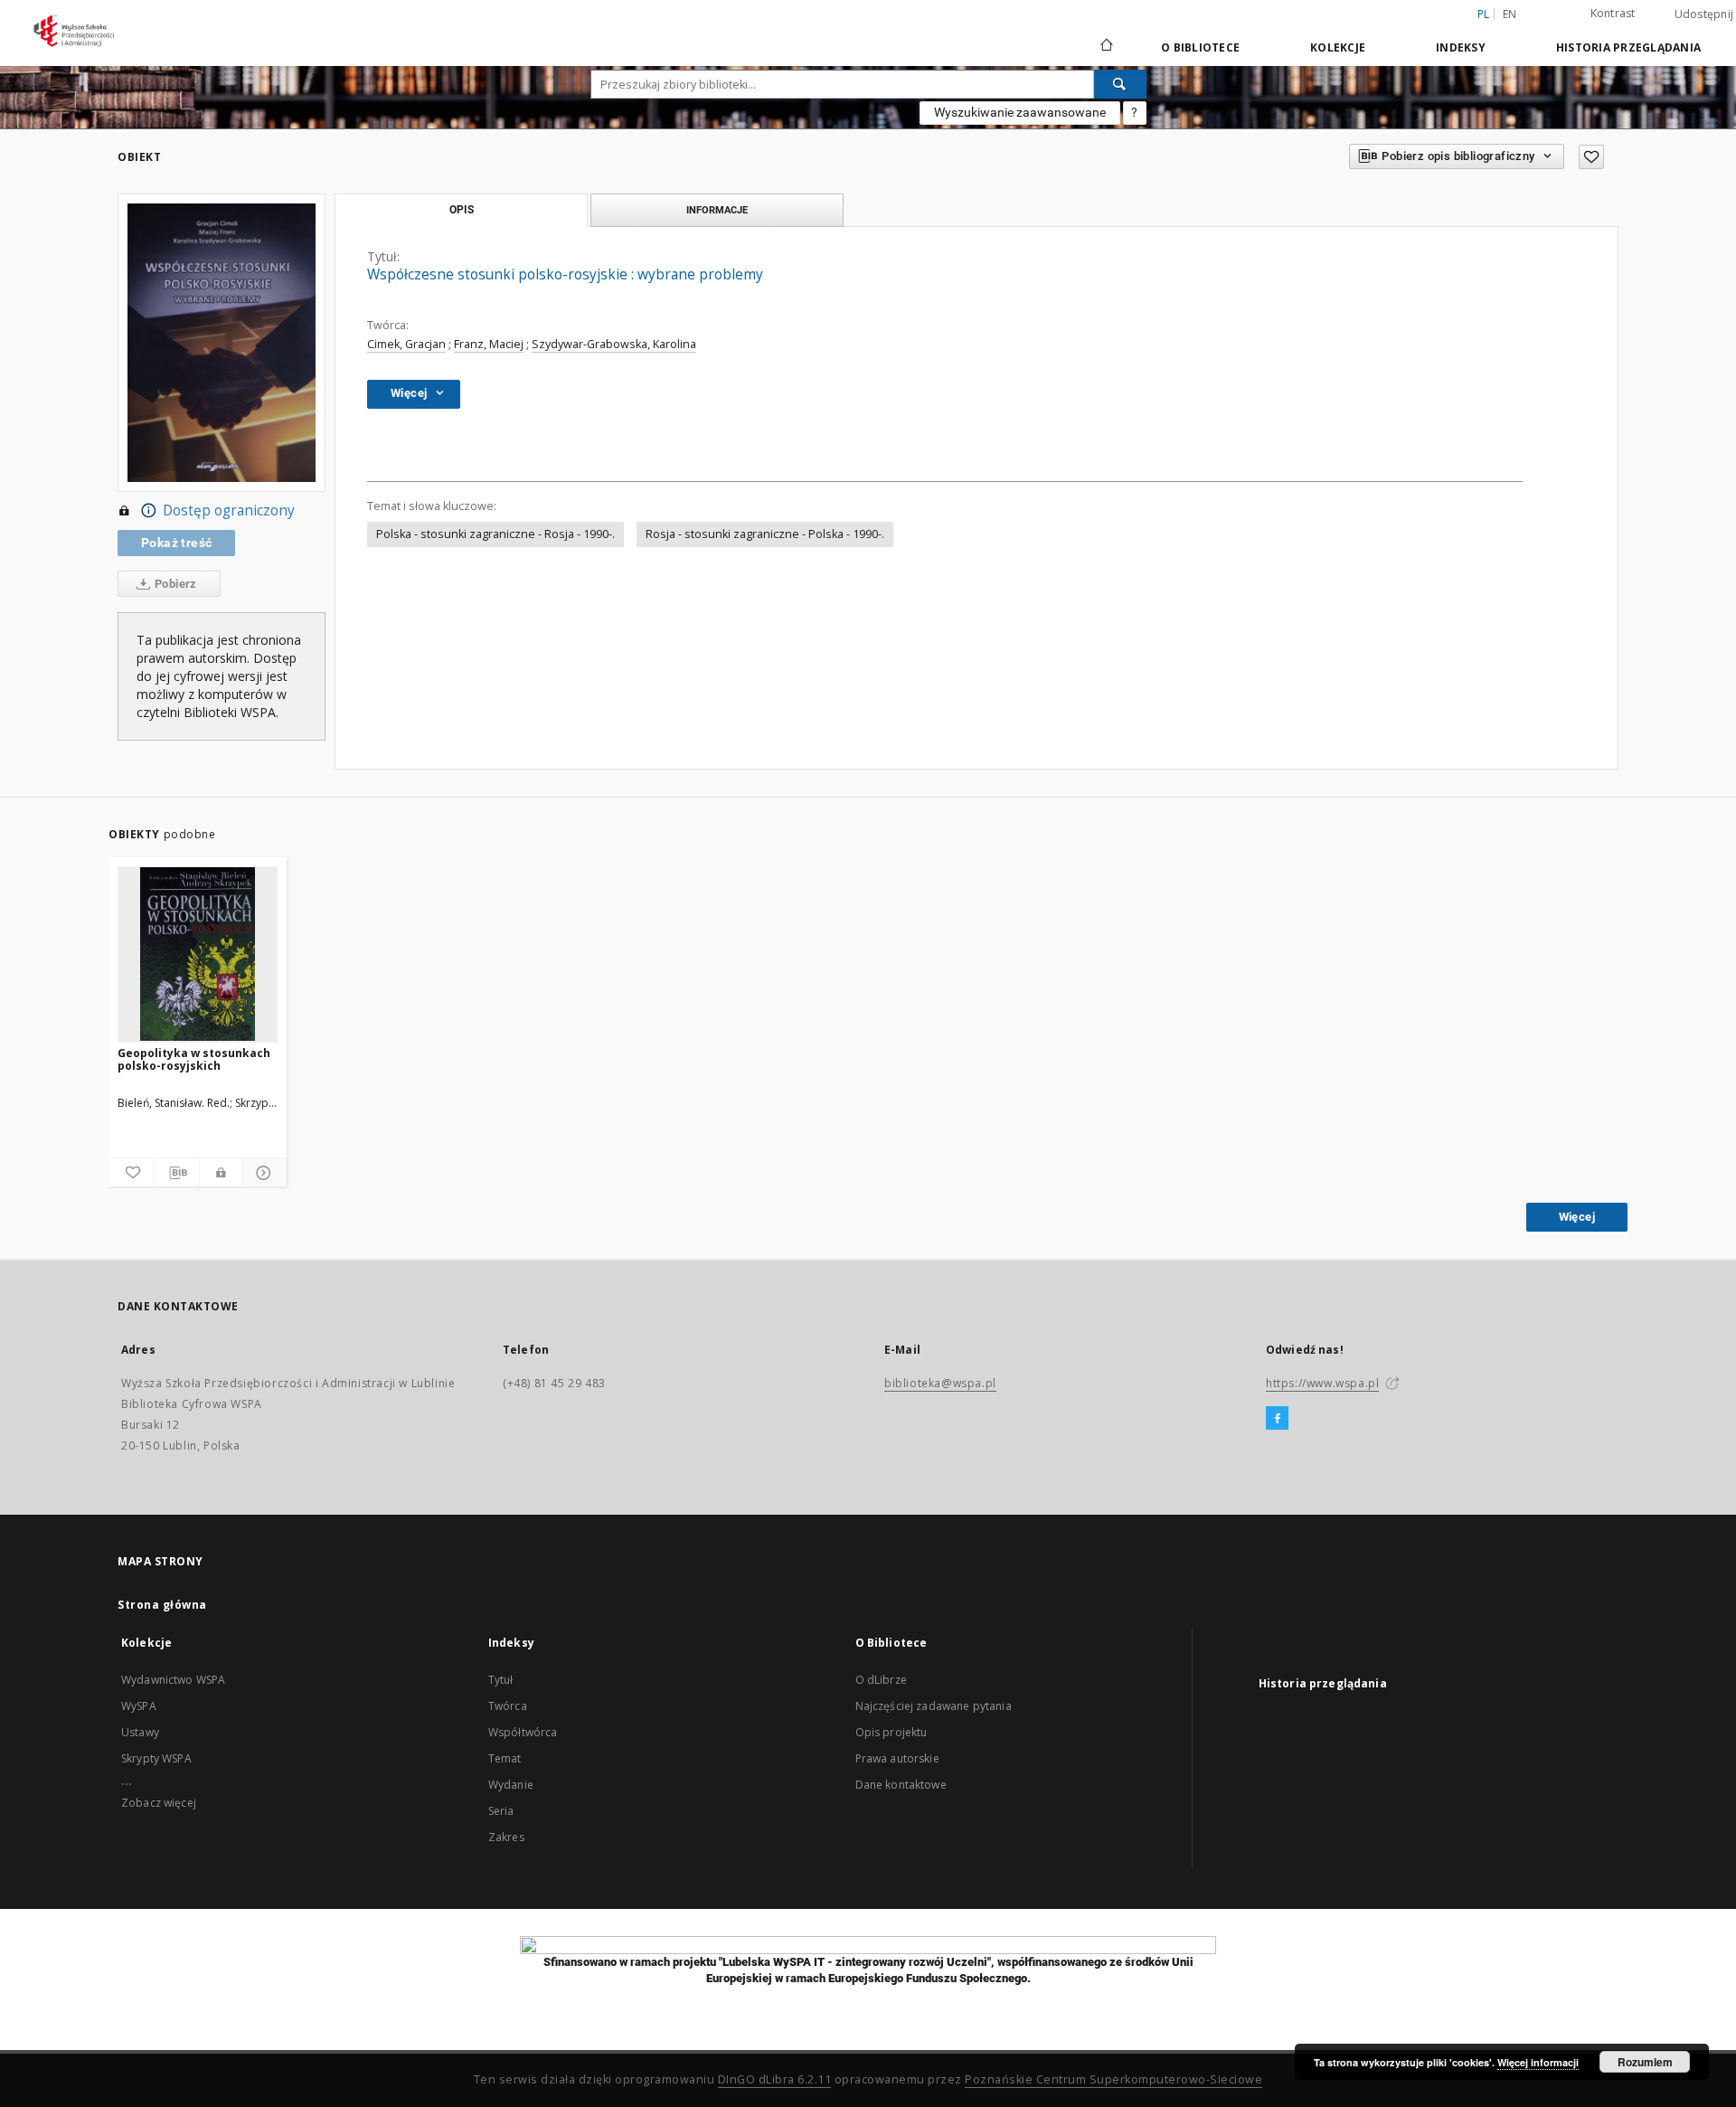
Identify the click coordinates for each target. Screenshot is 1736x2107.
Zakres (506, 1837)
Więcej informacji (1538, 2062)
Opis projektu (892, 1732)
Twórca (508, 1706)
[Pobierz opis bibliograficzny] (176, 1173)
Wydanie (511, 1785)
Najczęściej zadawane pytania (934, 1706)
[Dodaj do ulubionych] (1591, 157)
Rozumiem (1645, 2062)
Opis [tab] (462, 210)
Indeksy (1461, 47)
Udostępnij (1704, 14)
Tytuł (501, 1680)
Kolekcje (1338, 47)
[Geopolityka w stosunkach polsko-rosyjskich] (198, 954)
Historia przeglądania (1628, 47)
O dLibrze (881, 1680)
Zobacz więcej (159, 1803)
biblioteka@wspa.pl (940, 1383)
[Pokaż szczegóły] (262, 1173)
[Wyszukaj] (1120, 84)
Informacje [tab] (717, 210)
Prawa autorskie (897, 1758)
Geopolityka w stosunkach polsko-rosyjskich (194, 1059)
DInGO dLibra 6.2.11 (775, 2079)
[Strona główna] (1105, 47)
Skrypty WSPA (156, 1758)
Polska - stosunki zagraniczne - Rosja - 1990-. (495, 534)
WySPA (139, 1706)
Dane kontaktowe (901, 1785)
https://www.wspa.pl (1322, 1383)
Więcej (1577, 1217)
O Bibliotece (1200, 47)
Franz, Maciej (489, 344)
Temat (505, 1758)
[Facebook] (1277, 1419)
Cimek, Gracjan (406, 344)
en (1510, 14)
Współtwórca (523, 1732)
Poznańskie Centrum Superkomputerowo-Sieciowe (1113, 2079)
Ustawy (140, 1732)
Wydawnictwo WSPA (173, 1680)
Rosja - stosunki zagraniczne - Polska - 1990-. (765, 534)
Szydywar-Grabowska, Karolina (614, 344)
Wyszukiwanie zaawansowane (1020, 112)
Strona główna (162, 1605)
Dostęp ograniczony (229, 510)
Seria (501, 1811)
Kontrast (1613, 13)
